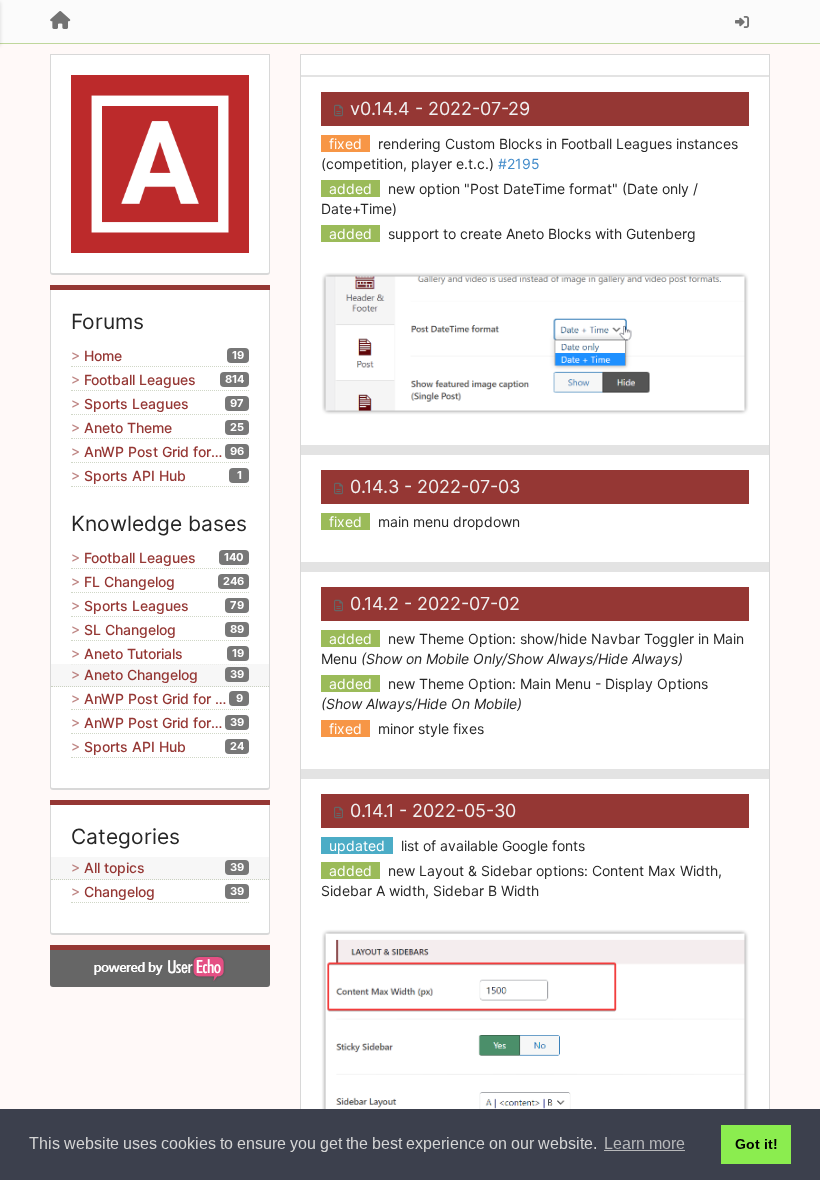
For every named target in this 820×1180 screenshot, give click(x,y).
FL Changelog (129, 581)
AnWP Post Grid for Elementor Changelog (154, 722)
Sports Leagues (136, 403)
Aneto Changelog (141, 674)
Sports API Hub (135, 475)
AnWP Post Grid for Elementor (154, 451)
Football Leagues (140, 379)
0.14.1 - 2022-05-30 (433, 810)
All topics (114, 867)
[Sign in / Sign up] (742, 22)
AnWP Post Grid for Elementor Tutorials (156, 698)
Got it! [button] (756, 1144)
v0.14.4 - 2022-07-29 (440, 108)
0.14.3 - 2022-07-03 (435, 486)
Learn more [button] (644, 1143)
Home (103, 355)
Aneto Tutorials (133, 653)
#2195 (519, 163)
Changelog (119, 891)
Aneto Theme (128, 427)
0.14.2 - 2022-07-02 (435, 603)
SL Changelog (130, 629)
